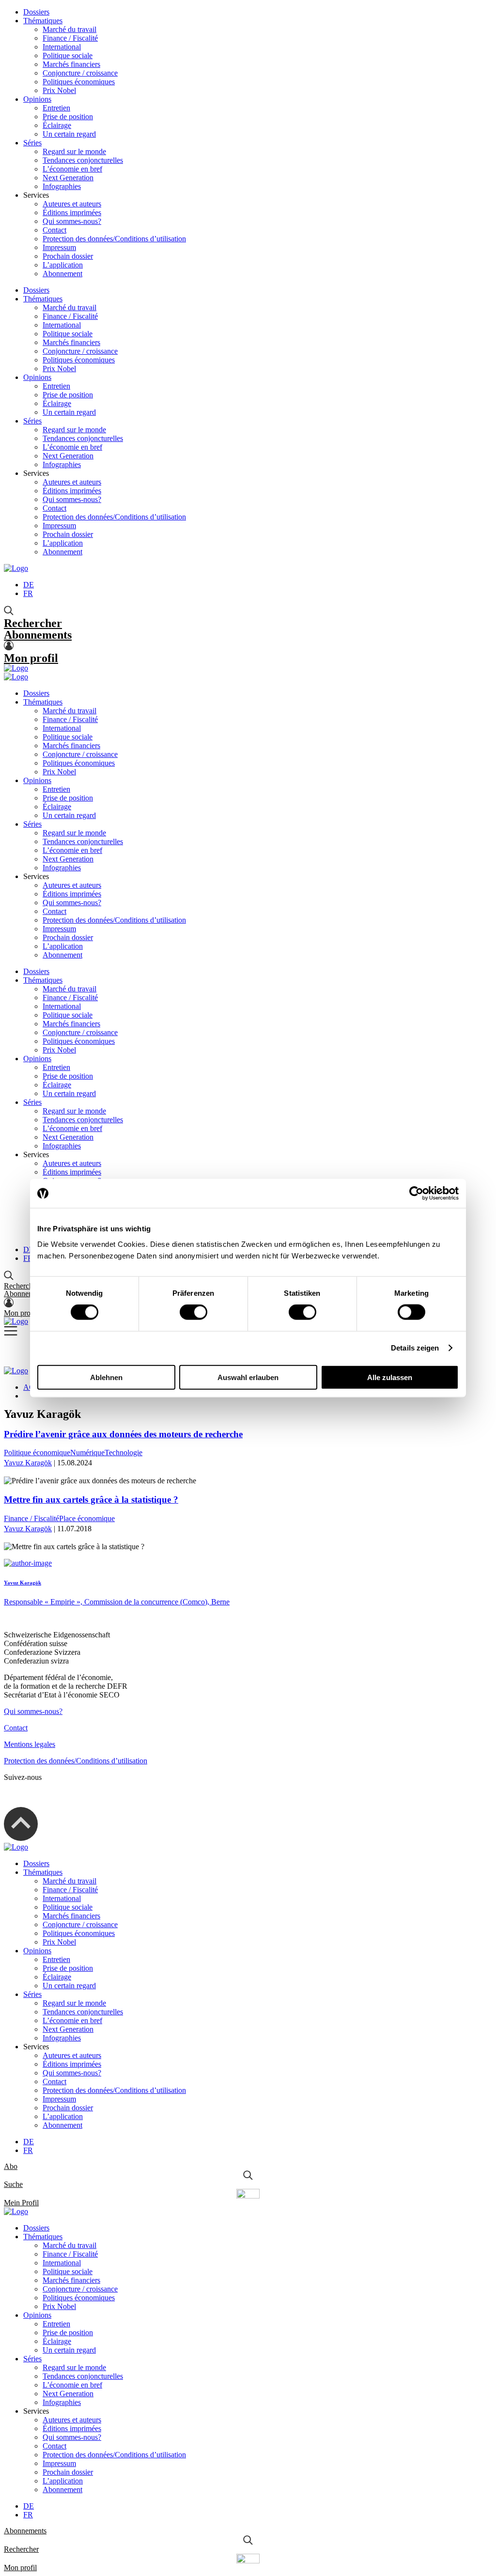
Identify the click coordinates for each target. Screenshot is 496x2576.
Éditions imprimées (72, 212)
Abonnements (38, 635)
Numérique (87, 1453)
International (62, 47)
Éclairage (57, 125)
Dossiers (36, 12)
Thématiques (43, 21)
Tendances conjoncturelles (83, 160)
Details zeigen (415, 1348)
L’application (63, 265)
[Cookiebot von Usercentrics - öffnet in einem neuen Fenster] (416, 1194)
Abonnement (62, 274)
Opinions (37, 99)
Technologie (124, 1453)
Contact (54, 230)
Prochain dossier (68, 256)
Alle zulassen (390, 1377)
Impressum (59, 247)
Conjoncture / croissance (80, 73)
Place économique (87, 1518)
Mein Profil (21, 2203)
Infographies (62, 186)
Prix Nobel (59, 90)
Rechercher (33, 623)
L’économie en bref (72, 169)
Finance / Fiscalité (70, 38)
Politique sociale (68, 55)
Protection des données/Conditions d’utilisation (114, 239)
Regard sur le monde (74, 151)
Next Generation (68, 178)
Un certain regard (69, 134)
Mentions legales (30, 1744)
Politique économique (37, 1453)
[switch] (194, 1312)
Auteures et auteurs (72, 204)
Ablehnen (106, 1377)
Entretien (56, 108)
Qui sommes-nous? (72, 221)
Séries (32, 143)
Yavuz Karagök (28, 1463)
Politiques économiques (79, 82)
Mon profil (31, 658)
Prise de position (68, 117)
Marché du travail (70, 29)
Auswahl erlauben (248, 1377)
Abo (11, 2166)
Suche (13, 2184)
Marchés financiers (71, 64)
